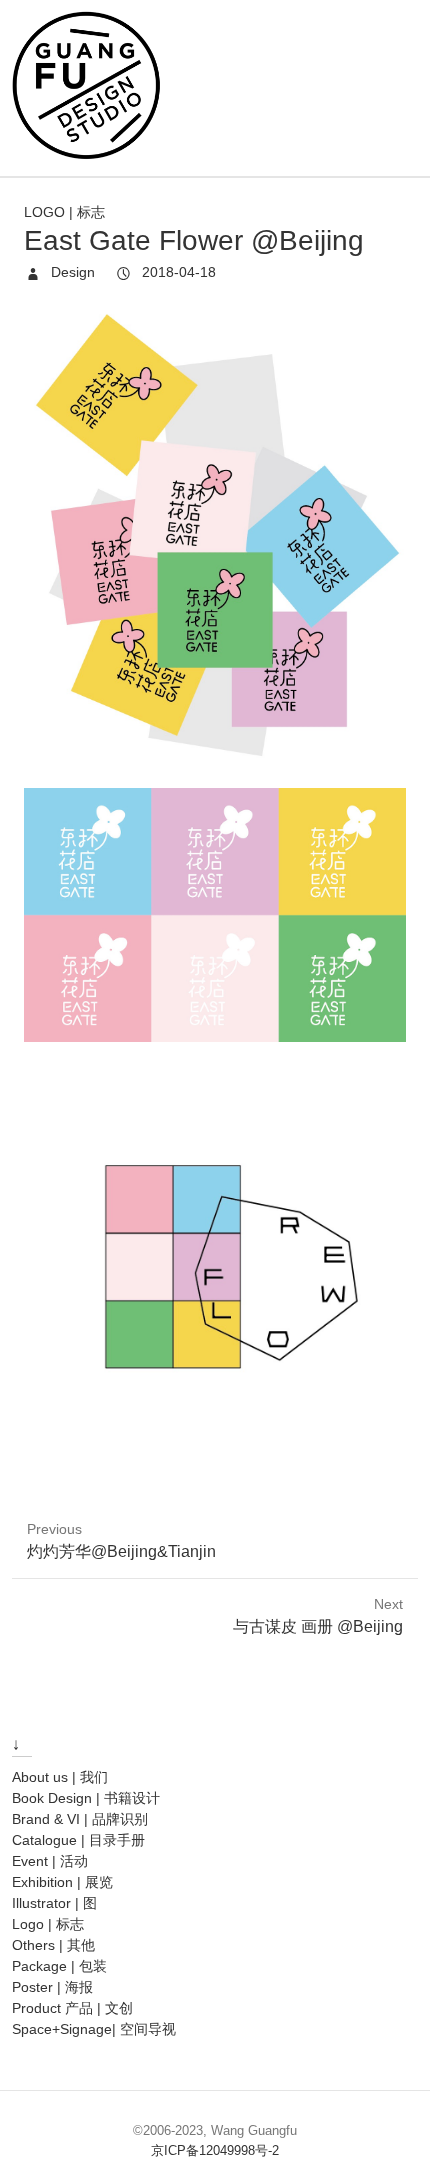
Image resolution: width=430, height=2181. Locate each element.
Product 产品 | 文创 (72, 2008)
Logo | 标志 (64, 212)
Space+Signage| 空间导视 (94, 2029)
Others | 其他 (53, 1945)
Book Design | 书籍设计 (86, 1798)
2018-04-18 (177, 272)
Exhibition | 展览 (62, 1882)
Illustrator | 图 (54, 1903)
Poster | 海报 (52, 1987)
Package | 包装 (59, 1966)
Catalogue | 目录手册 (78, 1840)
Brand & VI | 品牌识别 (80, 1819)
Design (71, 272)
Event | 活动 (50, 1861)
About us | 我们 (60, 1777)
